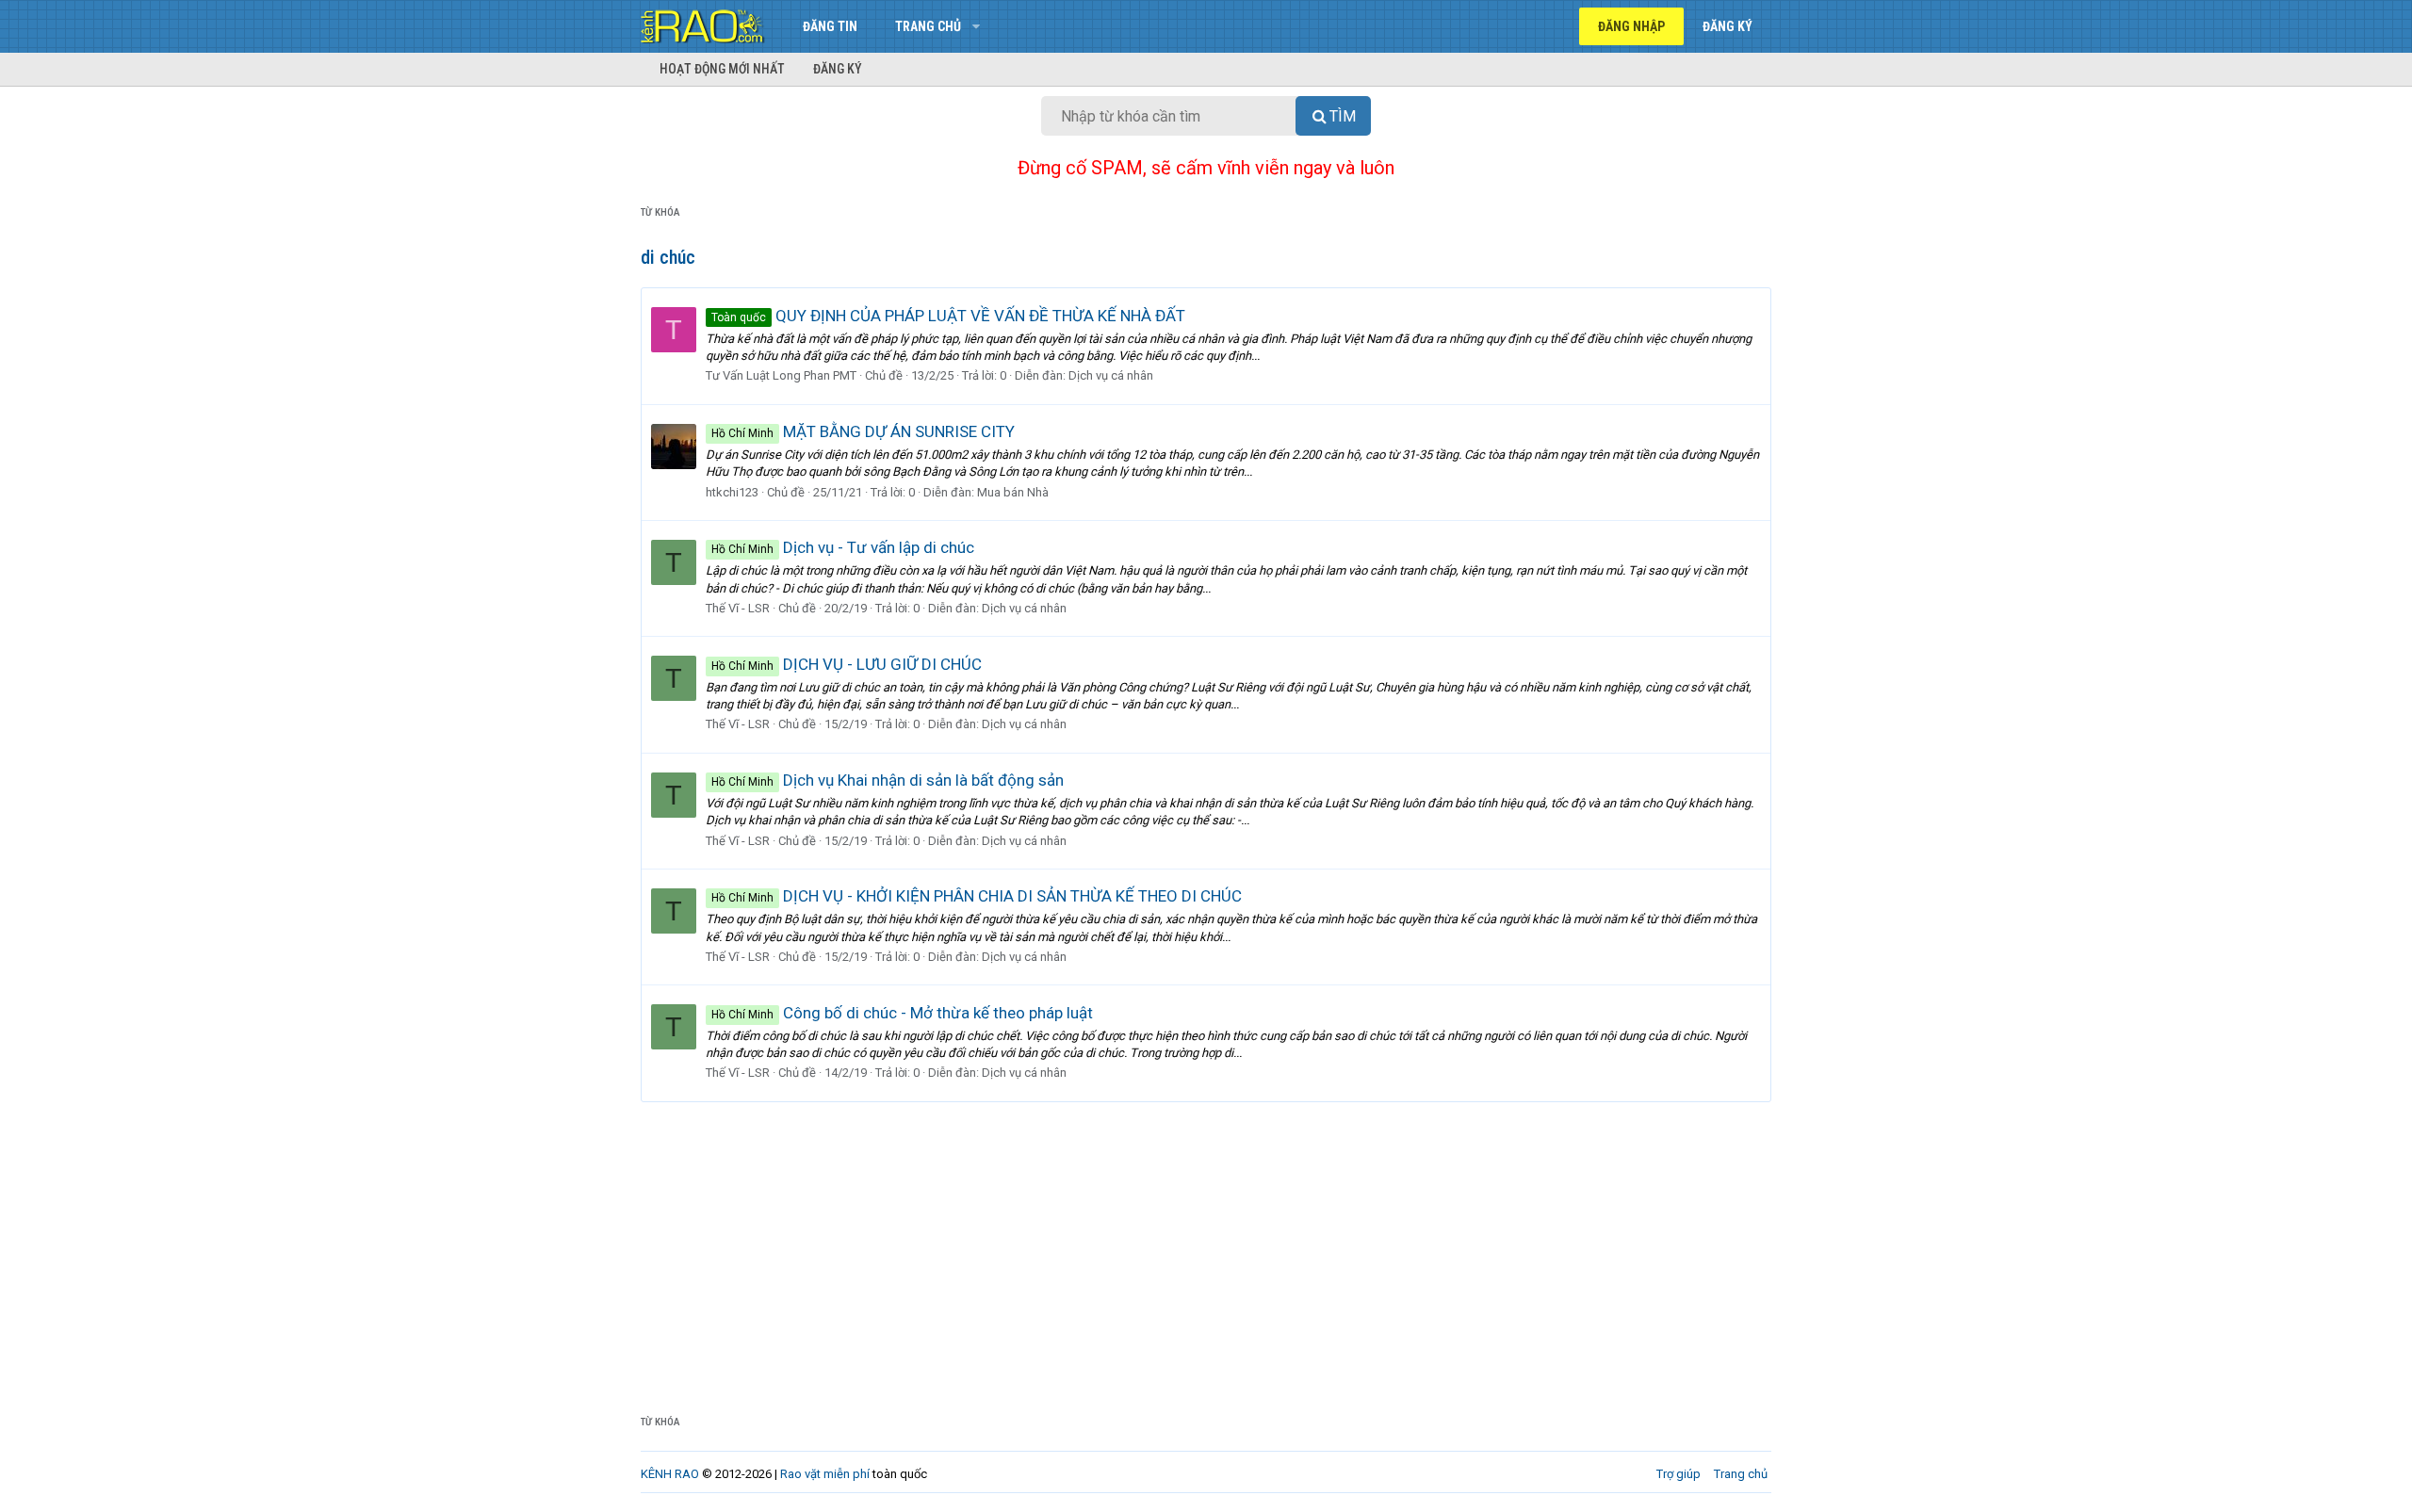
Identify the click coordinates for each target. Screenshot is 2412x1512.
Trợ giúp (1679, 1474)
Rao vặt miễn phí (825, 1474)
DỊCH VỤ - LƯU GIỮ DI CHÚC (847, 664)
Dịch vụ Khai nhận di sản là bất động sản (888, 780)
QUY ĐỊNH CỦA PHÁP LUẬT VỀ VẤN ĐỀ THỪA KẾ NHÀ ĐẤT (948, 316)
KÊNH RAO (670, 1474)
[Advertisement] (1206, 1244)
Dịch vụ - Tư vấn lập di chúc (843, 547)
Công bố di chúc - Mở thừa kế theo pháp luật (902, 1013)
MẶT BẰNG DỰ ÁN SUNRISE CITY (863, 431)
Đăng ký (838, 69)
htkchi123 (732, 492)
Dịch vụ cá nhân (1111, 375)
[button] (976, 26)
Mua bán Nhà (1013, 492)
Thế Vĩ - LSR (738, 608)
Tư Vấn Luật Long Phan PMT (781, 375)
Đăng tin (830, 26)
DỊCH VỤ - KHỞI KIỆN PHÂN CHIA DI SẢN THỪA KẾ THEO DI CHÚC (977, 896)
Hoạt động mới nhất (722, 69)
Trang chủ (928, 26)
